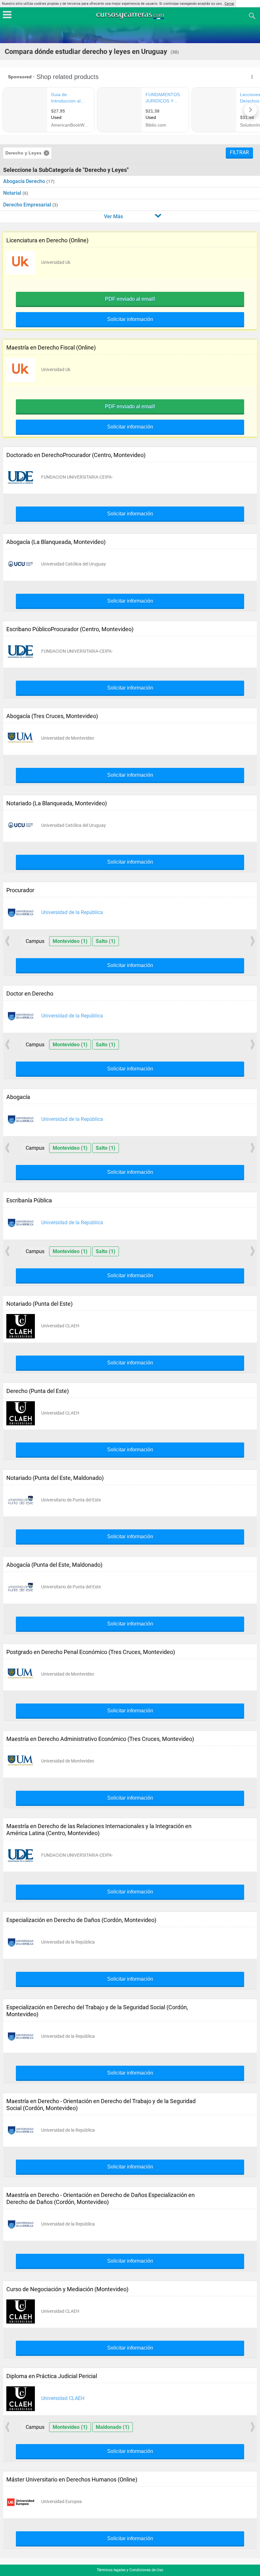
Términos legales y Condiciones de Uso (130, 2570)
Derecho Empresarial (28, 205)
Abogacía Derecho (25, 181)
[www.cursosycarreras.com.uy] (131, 15)
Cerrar (229, 4)
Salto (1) (106, 941)
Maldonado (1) (113, 2427)
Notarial (13, 193)
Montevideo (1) (70, 941)
